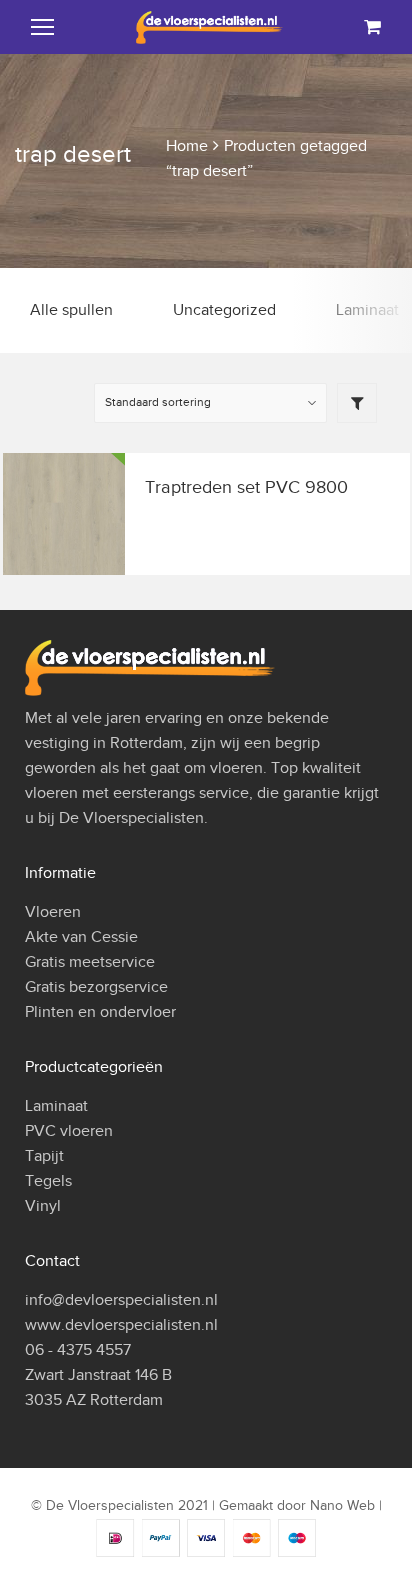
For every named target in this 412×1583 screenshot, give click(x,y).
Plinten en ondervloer (100, 1012)
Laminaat (56, 1106)
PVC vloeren (69, 1131)
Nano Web (342, 1505)
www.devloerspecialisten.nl (121, 1325)
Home (187, 146)
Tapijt (44, 1156)
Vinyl (43, 1206)
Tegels (48, 1181)
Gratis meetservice (90, 962)
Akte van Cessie (81, 937)
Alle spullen (71, 310)
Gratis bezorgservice (96, 987)
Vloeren (53, 912)
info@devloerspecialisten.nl (121, 1300)
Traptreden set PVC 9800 (246, 487)
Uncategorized (224, 310)
